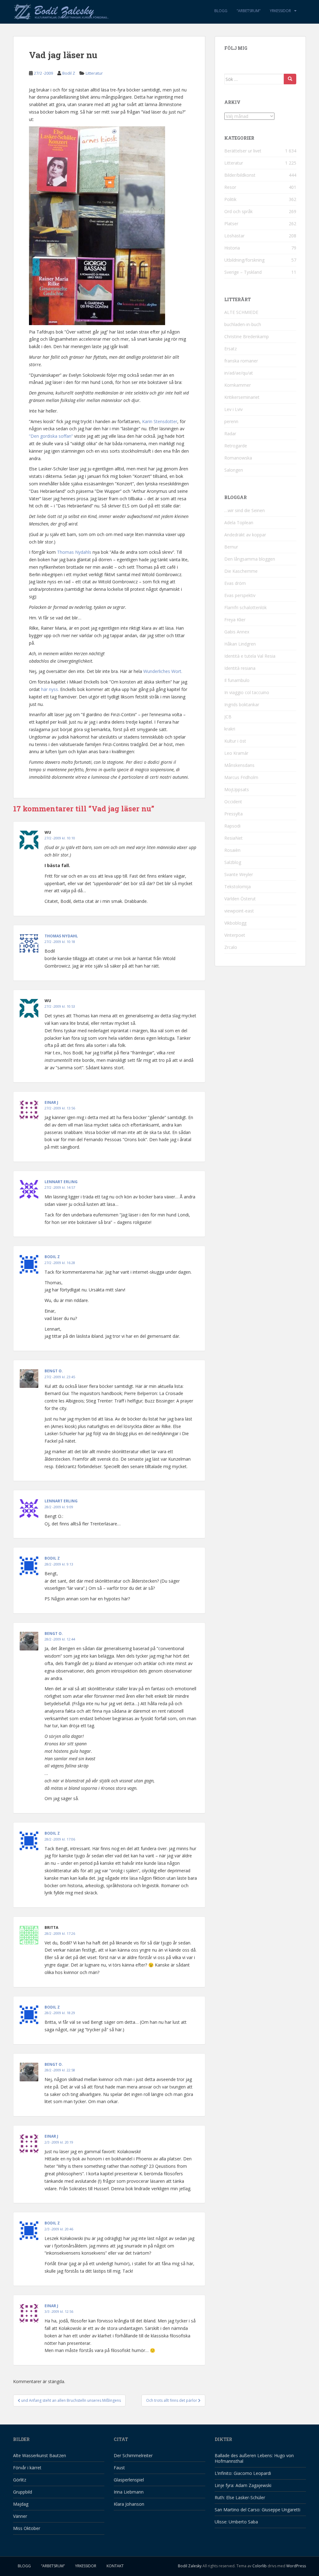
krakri (230, 729)
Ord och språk (238, 211)
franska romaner (241, 361)
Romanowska (238, 458)
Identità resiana (240, 668)
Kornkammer (238, 385)
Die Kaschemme (241, 571)
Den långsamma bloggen (250, 559)
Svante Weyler (239, 874)
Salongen (234, 470)
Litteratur (94, 73)
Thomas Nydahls (74, 552)
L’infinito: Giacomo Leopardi (243, 2473)
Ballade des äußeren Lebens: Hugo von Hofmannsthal (254, 2458)
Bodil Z (69, 73)
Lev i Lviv (233, 409)
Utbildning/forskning (244, 260)
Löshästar (234, 236)
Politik (230, 199)
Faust (119, 2468)
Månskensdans (239, 765)
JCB (228, 717)
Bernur (231, 547)
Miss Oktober (27, 2528)
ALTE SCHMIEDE (241, 312)
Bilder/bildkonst (240, 175)
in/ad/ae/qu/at (239, 373)
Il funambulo (237, 680)
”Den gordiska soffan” (51, 436)
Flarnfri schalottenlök (245, 607)
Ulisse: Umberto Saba (236, 2522)
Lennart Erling (61, 1182)
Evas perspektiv (240, 595)
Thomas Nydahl (61, 936)
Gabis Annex (237, 632)
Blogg (221, 11)
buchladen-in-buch (243, 324)
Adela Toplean (239, 523)
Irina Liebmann (129, 2492)
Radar (230, 434)
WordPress (296, 2566)
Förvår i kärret (27, 2468)
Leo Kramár (236, 753)
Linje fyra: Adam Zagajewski (243, 2485)
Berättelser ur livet (243, 151)
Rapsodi (232, 826)
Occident (233, 802)
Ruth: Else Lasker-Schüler (240, 2497)
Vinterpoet (235, 935)
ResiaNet (233, 838)
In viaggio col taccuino (247, 692)
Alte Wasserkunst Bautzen (40, 2455)
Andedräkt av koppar (245, 535)
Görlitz (20, 2480)
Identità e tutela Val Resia (250, 656)
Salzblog (233, 862)
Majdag (21, 2504)
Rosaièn (232, 850)
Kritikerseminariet (242, 397)
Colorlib (259, 2566)
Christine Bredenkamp (247, 336)
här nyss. (50, 689)
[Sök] (290, 79)
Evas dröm (235, 583)
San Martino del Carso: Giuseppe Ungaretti (257, 2510)
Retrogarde (236, 446)
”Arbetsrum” (249, 11)
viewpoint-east (239, 911)
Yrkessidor (280, 11)
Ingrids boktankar (242, 705)
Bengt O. (54, 1371)
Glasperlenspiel (129, 2480)
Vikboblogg (235, 923)
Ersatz (231, 349)
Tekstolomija (238, 887)
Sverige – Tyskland (243, 272)
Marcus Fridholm (241, 777)
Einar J (51, 1102)
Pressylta (233, 814)
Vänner (20, 2516)
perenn (231, 421)
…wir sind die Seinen (245, 510)
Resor (230, 187)
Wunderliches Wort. (163, 671)
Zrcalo (231, 947)
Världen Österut (240, 899)
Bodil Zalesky (190, 2566)
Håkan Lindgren (240, 644)
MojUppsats (237, 789)
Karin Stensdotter (160, 421)
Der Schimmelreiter (133, 2455)
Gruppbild (23, 2492)
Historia (232, 248)
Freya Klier (235, 620)
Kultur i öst (235, 741)
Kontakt (115, 2566)
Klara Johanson (129, 2504)
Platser (231, 224)
